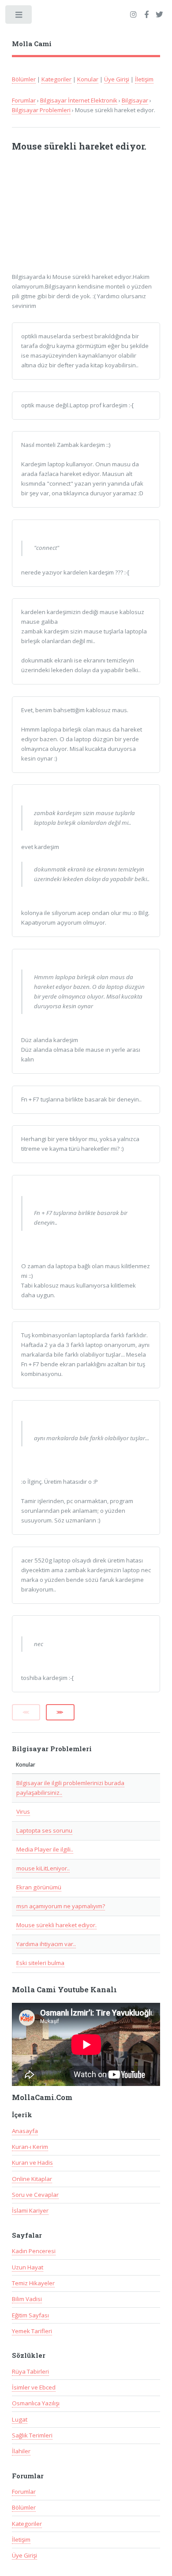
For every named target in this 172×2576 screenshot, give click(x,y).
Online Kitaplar (32, 2179)
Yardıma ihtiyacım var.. (46, 1944)
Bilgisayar (135, 100)
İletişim (144, 79)
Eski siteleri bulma (40, 1963)
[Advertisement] (79, 216)
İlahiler (21, 2451)
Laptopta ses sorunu (44, 1830)
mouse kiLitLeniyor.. (43, 1868)
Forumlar (24, 100)
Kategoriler (56, 79)
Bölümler (24, 79)
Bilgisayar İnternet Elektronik (79, 100)
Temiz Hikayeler (33, 2283)
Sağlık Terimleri (32, 2435)
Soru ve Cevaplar (35, 2195)
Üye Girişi (117, 79)
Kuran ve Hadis (32, 2163)
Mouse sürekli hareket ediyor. (56, 1925)
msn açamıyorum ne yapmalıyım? (61, 1906)
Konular (88, 79)
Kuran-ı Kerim (30, 2147)
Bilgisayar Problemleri (41, 110)
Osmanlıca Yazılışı (36, 2403)
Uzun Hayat (28, 2267)
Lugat (20, 2419)
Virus (23, 1811)
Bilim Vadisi (27, 2299)
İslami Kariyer (30, 2210)
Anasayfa (25, 2131)
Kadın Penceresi (34, 2251)
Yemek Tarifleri (32, 2331)
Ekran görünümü (39, 1887)
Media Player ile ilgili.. (45, 1849)
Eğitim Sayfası (30, 2315)
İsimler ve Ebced (34, 2387)
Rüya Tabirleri (30, 2371)
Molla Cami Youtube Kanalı (64, 1990)
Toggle (19, 16)
